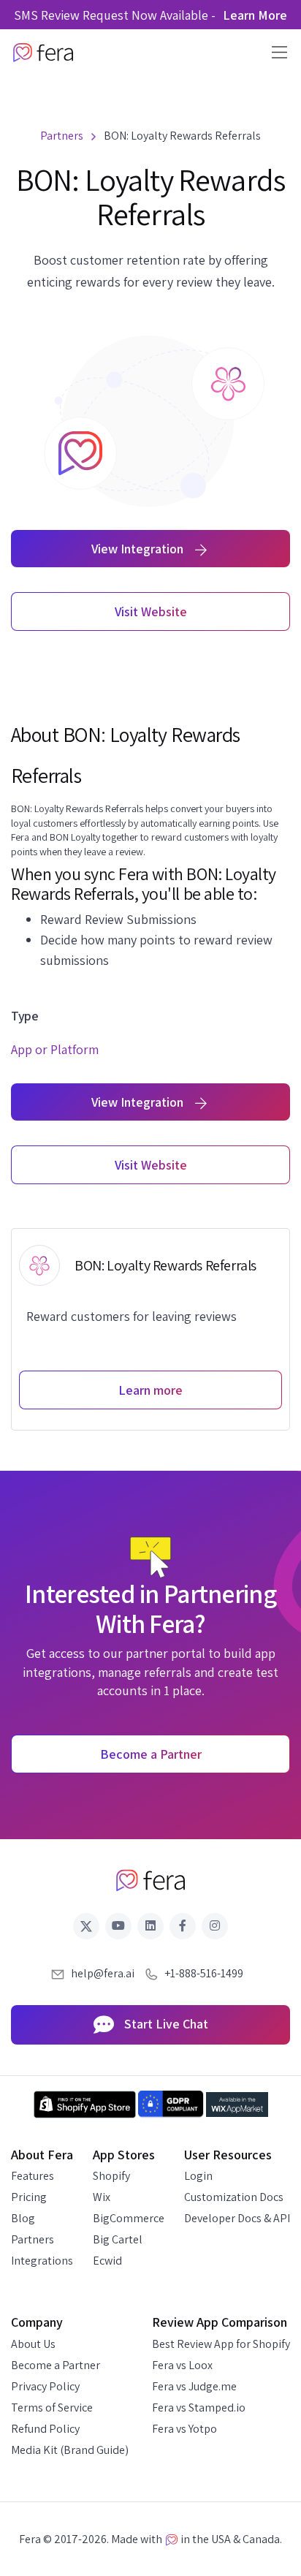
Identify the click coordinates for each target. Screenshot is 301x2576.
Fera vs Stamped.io (199, 2408)
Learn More (255, 15)
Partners (33, 2239)
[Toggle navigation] (275, 52)
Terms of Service (52, 2408)
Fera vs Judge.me (194, 2386)
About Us (33, 2344)
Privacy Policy (45, 2386)
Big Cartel (118, 2239)
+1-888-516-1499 (204, 1973)
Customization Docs (234, 2197)
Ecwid (107, 2261)
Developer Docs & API (237, 2218)
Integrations (42, 2261)
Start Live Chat (165, 2024)
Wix (102, 2197)
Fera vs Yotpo (184, 2429)
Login (198, 2176)
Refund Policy (45, 2429)
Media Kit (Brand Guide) (70, 2450)
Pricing (29, 2197)
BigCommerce (129, 2218)
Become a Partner (56, 2365)
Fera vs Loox (182, 2365)
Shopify (111, 2176)
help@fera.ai (103, 1973)
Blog (23, 2218)
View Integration (139, 549)
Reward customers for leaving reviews (132, 1316)
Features (33, 2176)
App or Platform (55, 1049)
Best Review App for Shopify (221, 2344)
